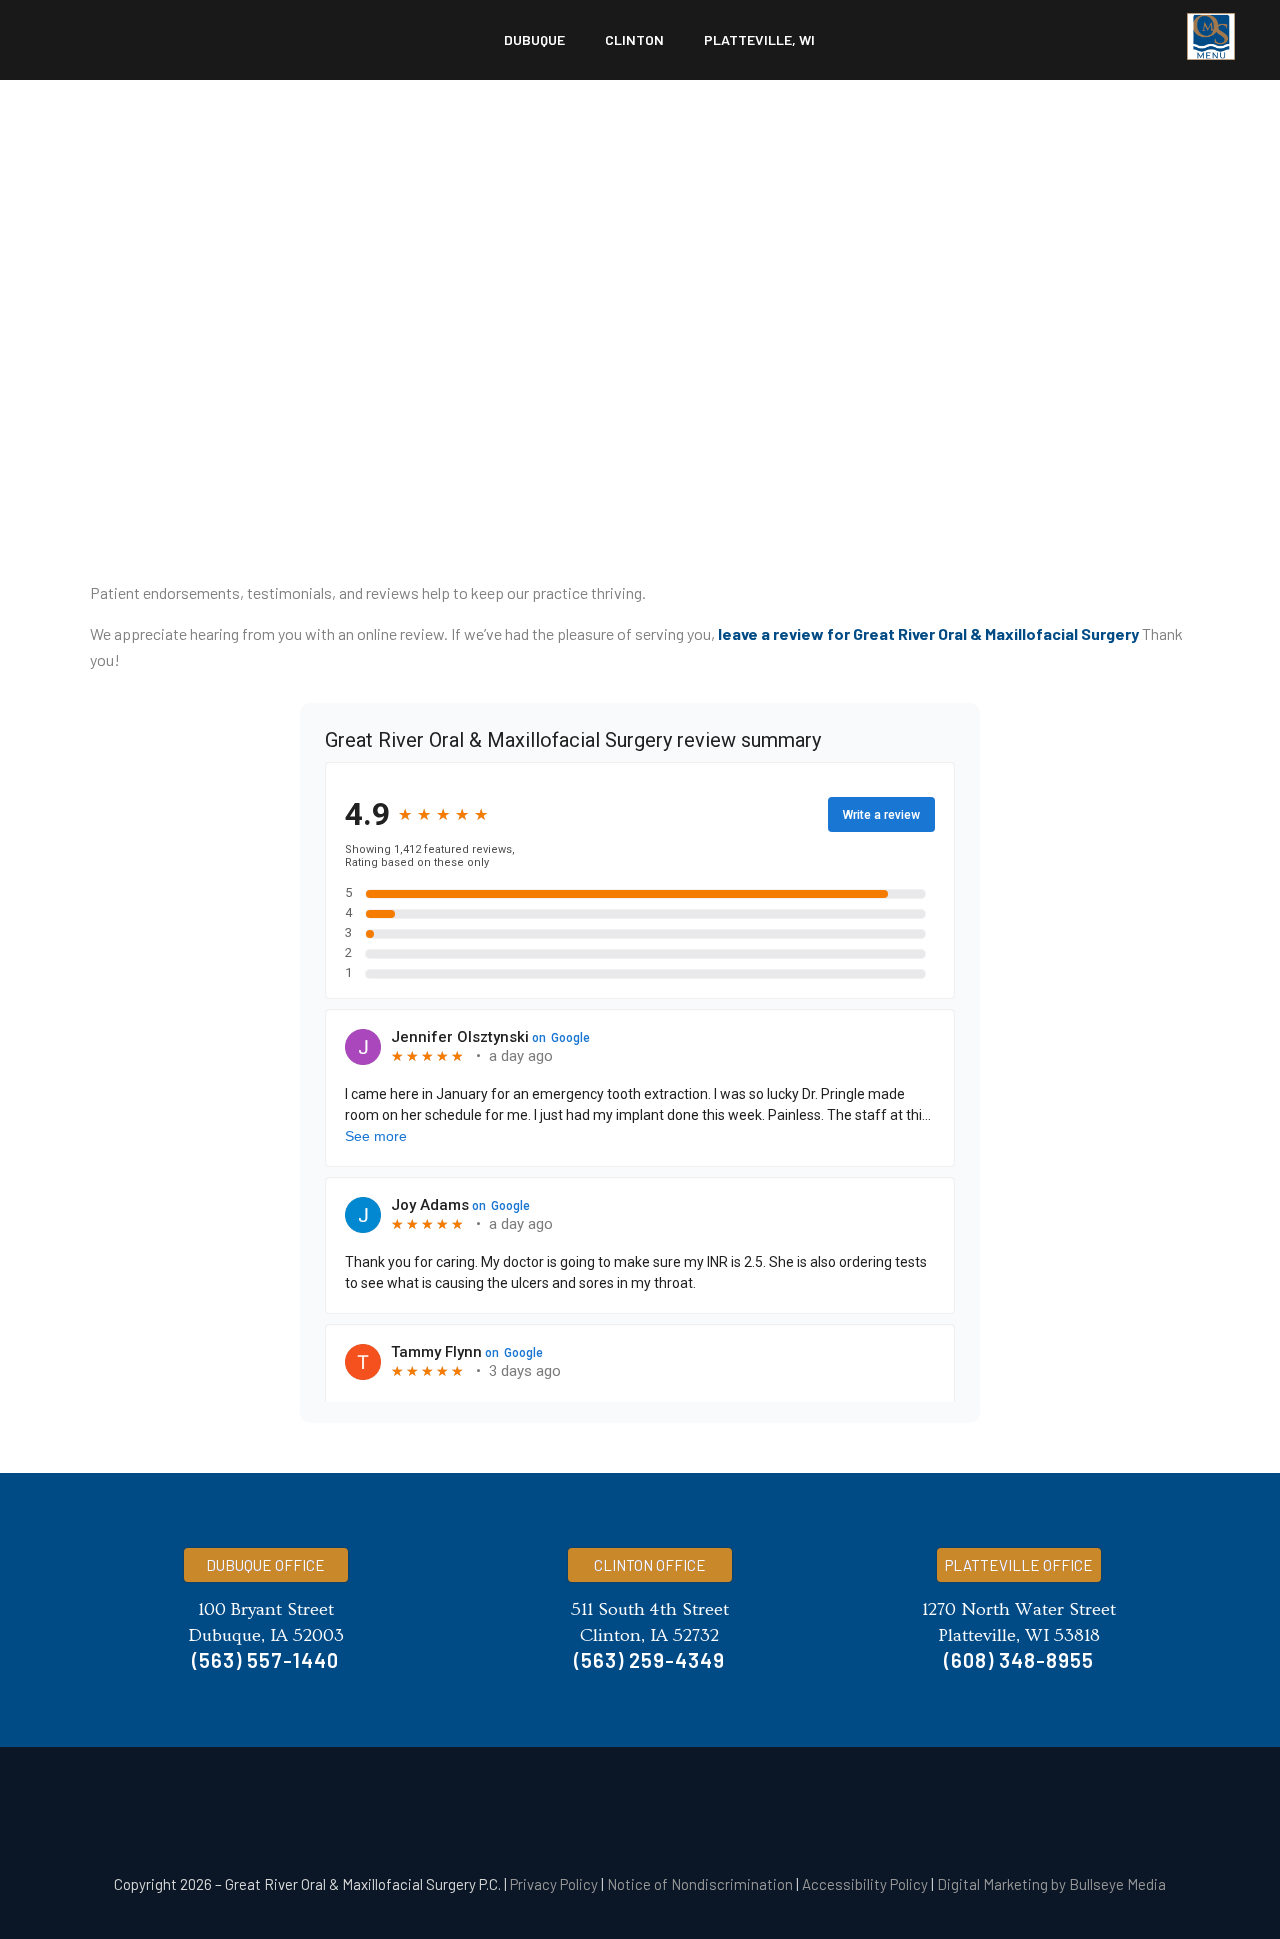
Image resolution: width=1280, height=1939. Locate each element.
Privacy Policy (554, 1884)
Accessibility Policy (865, 1884)
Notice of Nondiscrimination (700, 1884)
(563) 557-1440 (265, 1660)
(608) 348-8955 (1019, 1660)
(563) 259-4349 (649, 1660)
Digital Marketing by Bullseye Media (1051, 1884)
